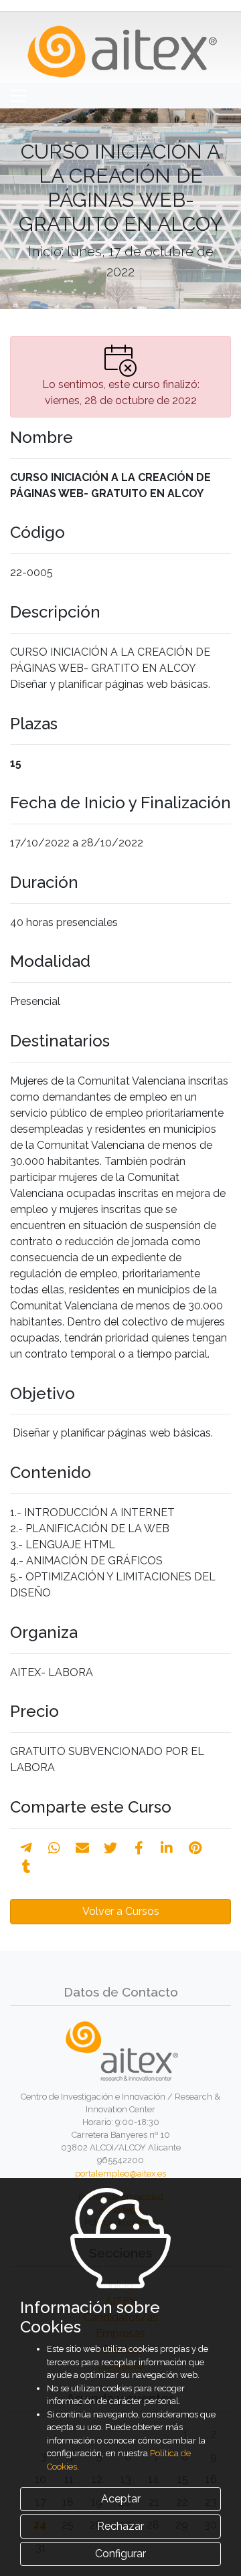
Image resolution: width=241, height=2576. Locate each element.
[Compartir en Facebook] (139, 1848)
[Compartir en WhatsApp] (54, 1848)
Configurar (120, 2554)
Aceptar (121, 2499)
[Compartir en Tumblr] (26, 1867)
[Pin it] (195, 1848)
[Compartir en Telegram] (26, 1848)
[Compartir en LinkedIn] (167, 1848)
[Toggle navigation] (18, 96)
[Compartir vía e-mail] (82, 1848)
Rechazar (120, 2526)
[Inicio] (121, 47)
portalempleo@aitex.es (120, 2174)
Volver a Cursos (121, 1911)
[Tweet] (110, 1848)
